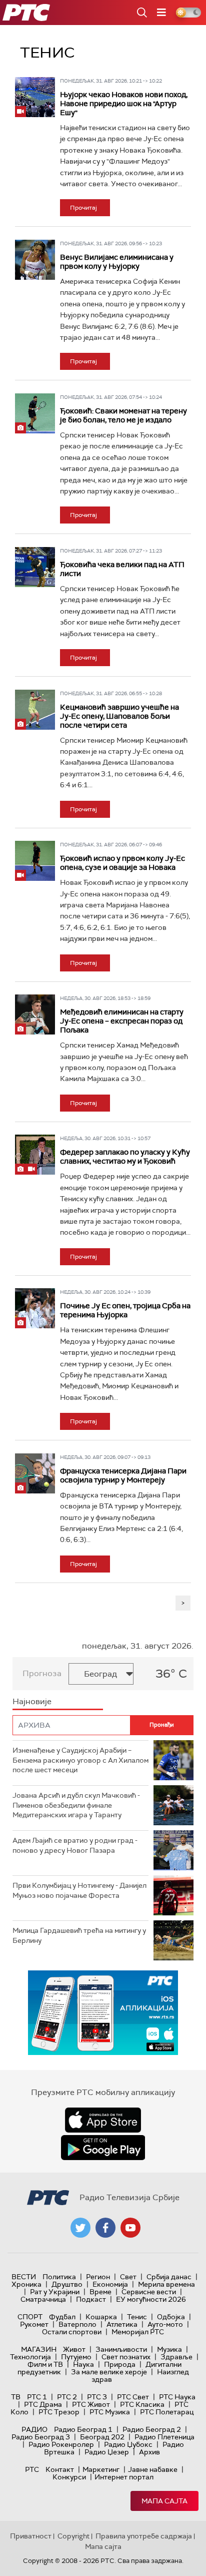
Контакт (60, 2469)
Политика (59, 2277)
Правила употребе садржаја (144, 2536)
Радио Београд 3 (41, 2437)
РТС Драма (43, 2404)
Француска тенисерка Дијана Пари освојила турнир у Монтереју (123, 1475)
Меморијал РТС (138, 2332)
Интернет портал (124, 2477)
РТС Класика (142, 2404)
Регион (98, 2277)
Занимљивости (121, 2349)
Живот (74, 2349)
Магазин (39, 2349)
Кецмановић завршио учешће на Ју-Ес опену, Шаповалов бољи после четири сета (119, 716)
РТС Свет (133, 2397)
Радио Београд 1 (83, 2429)
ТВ (16, 2397)
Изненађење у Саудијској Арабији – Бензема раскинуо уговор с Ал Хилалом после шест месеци (80, 1760)
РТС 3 (97, 2397)
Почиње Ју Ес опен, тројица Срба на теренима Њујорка (125, 1310)
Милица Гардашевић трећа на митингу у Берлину (79, 1935)
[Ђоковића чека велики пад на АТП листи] (35, 567)
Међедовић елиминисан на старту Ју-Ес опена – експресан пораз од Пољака (122, 1021)
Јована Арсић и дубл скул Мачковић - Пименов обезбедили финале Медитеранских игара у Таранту (76, 1805)
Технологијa (30, 2357)
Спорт (30, 2317)
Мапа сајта (164, 2501)
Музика (169, 2349)
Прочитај (83, 208)
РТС (32, 2469)
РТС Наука (177, 2397)
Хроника (26, 2284)
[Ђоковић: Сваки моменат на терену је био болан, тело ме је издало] (35, 413)
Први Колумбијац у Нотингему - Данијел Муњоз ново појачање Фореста (79, 1890)
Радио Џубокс (128, 2444)
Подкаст (91, 2299)
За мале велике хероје (109, 2372)
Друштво (67, 2284)
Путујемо (76, 2357)
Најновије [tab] (32, 1701)
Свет (128, 2277)
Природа (120, 2364)
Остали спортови (72, 2332)
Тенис (137, 2317)
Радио (34, 2429)
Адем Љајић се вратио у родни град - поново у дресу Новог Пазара (75, 1845)
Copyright (73, 2536)
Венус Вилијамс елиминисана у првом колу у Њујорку (117, 262)
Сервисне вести (149, 2292)
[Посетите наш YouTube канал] (130, 2228)
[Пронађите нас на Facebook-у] (105, 2228)
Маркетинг (101, 2469)
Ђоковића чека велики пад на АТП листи (122, 569)
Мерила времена (166, 2284)
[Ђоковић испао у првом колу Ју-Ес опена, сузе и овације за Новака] (35, 861)
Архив (149, 2452)
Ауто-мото (165, 2324)
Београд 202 (102, 2437)
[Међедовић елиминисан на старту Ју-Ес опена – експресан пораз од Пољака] (35, 1014)
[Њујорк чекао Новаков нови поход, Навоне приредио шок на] (35, 97)
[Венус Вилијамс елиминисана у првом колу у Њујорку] (35, 260)
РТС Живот (91, 2404)
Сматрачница (43, 2299)
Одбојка (171, 2317)
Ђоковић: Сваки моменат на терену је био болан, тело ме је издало (123, 415)
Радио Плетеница (164, 2437)
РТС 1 (37, 2397)
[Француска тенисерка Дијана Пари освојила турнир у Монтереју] (35, 1473)
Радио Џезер (107, 2452)
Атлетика (122, 2324)
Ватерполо (77, 2324)
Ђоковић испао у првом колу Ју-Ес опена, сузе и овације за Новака (122, 863)
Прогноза (42, 1673)
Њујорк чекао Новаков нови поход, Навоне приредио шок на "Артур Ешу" (124, 104)
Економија (110, 2284)
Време (100, 2292)
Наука (83, 2364)
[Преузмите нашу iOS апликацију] (103, 2120)
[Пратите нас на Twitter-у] (80, 2228)
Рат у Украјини (55, 2292)
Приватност (31, 2536)
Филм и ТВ (45, 2364)
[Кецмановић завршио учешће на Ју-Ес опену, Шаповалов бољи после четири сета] (35, 710)
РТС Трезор (59, 2412)
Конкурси (69, 2477)
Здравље (176, 2357)
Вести (24, 2277)
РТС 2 (67, 2397)
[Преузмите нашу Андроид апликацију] (103, 2148)
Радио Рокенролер (61, 2444)
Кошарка (101, 2317)
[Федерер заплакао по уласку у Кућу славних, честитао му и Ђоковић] (35, 1155)
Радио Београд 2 (152, 2429)
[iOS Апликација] (103, 2013)
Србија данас (169, 2277)
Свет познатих (126, 2357)
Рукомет (34, 2324)
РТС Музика (110, 2412)
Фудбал (62, 2317)
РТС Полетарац (167, 2412)
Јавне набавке (153, 2469)
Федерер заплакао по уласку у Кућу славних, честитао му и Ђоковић (125, 1157)
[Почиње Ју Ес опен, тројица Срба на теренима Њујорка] (35, 1308)
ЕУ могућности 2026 (151, 2299)
